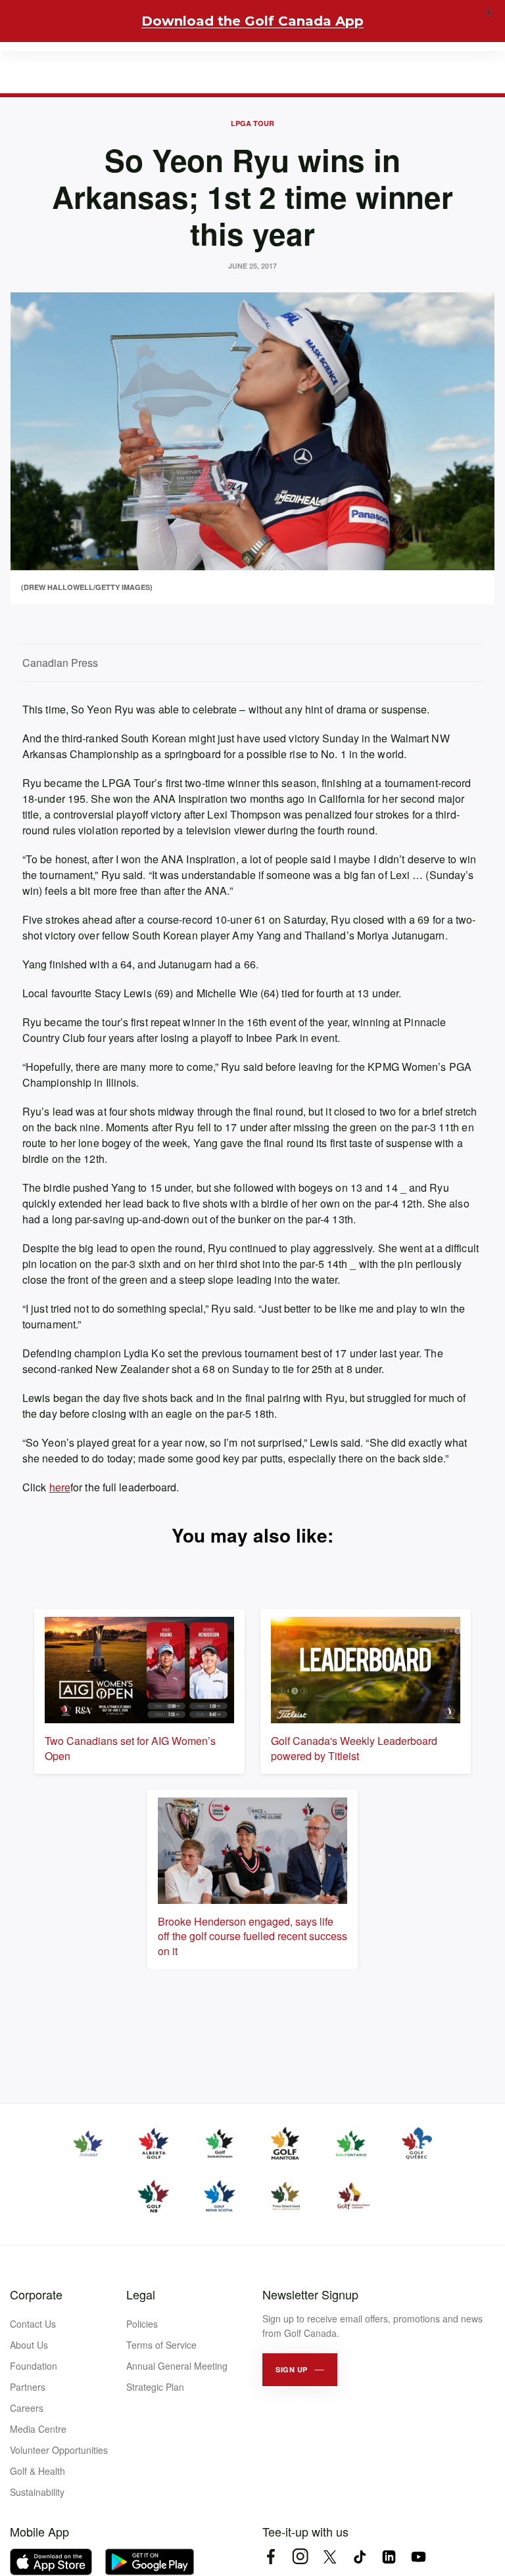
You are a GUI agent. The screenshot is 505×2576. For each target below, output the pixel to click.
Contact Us (33, 2324)
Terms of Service (161, 2345)
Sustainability (37, 2492)
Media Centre (38, 2429)
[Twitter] (330, 2557)
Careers (27, 2408)
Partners (28, 2387)
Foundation (34, 2366)
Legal (141, 2294)
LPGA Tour (252, 123)
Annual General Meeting (177, 2366)
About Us (29, 2345)
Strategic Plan (155, 2387)
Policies (142, 2324)
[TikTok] (359, 2557)
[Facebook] (271, 2557)
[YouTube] (419, 2557)
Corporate (36, 2294)
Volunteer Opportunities (59, 2450)
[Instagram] (300, 2557)
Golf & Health (37, 2471)
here (60, 1487)
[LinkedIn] (389, 2557)
